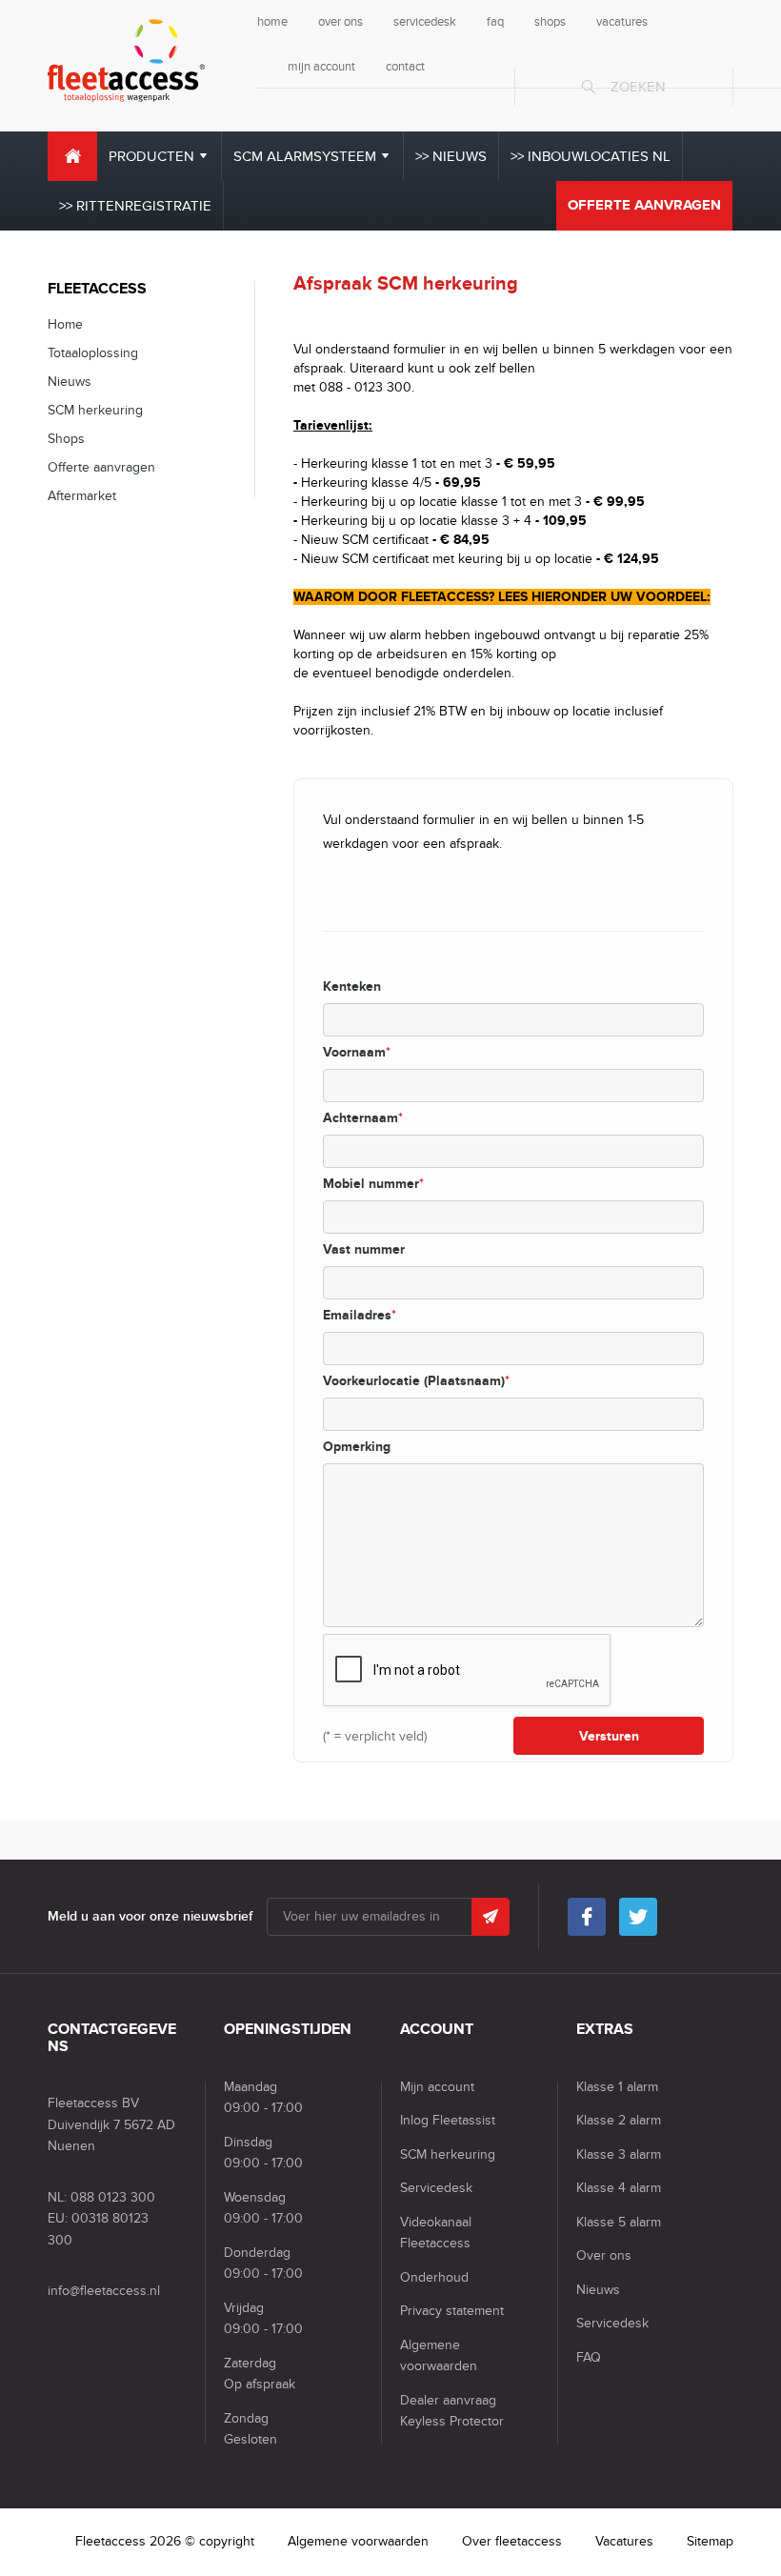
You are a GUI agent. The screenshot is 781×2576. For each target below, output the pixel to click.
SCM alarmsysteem (305, 156)
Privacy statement (452, 2311)
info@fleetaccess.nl (104, 2291)
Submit (491, 1917)
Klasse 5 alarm (619, 2222)
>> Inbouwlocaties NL (591, 156)
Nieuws (70, 382)
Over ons (604, 2255)
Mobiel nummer (373, 1184)
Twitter (638, 1917)
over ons (340, 22)
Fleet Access (126, 60)
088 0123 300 (113, 2197)
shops (550, 22)
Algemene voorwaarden (358, 2541)
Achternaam (363, 1118)
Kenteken (352, 986)
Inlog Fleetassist (448, 2120)
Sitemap (710, 2541)
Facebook (587, 1917)
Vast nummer (364, 1249)
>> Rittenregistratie (135, 206)
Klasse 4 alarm (619, 2188)
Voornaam (357, 1052)
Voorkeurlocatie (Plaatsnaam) (416, 1381)
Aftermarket (82, 496)
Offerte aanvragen (644, 205)
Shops (66, 439)
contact (405, 67)
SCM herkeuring (95, 410)
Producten (151, 156)
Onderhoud (434, 2277)
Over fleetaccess (512, 2541)
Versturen (609, 1736)
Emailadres (360, 1315)
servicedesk (425, 22)
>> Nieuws (451, 156)
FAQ (589, 2357)
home (272, 22)
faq (495, 22)
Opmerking (357, 1447)
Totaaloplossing (93, 353)
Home (72, 156)
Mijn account (437, 2087)
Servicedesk (436, 2188)
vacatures (622, 22)
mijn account (321, 67)
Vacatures (624, 2541)
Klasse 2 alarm (619, 2120)
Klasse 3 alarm (619, 2154)
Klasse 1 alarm (617, 2087)
